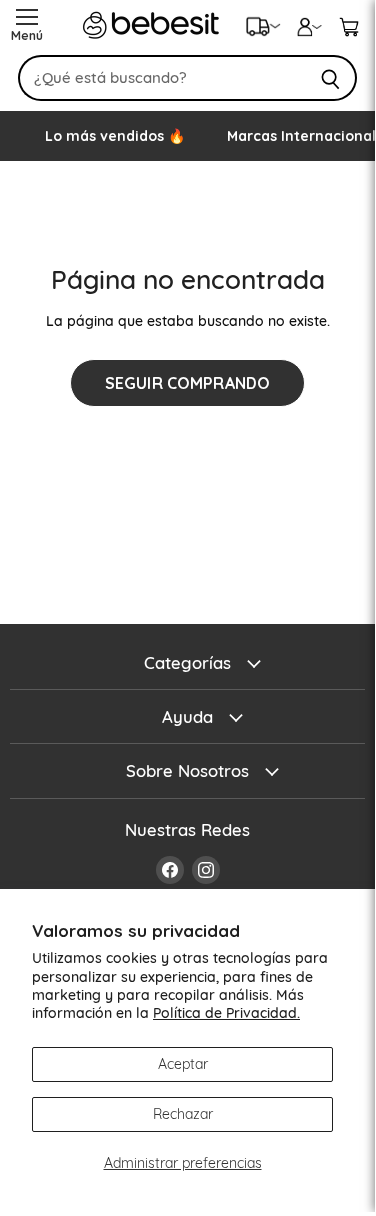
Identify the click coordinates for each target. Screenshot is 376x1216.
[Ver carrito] (349, 25)
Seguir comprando (188, 383)
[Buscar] (330, 78)
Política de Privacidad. (226, 1013)
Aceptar (183, 1064)
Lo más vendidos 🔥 (115, 136)
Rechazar (183, 1114)
